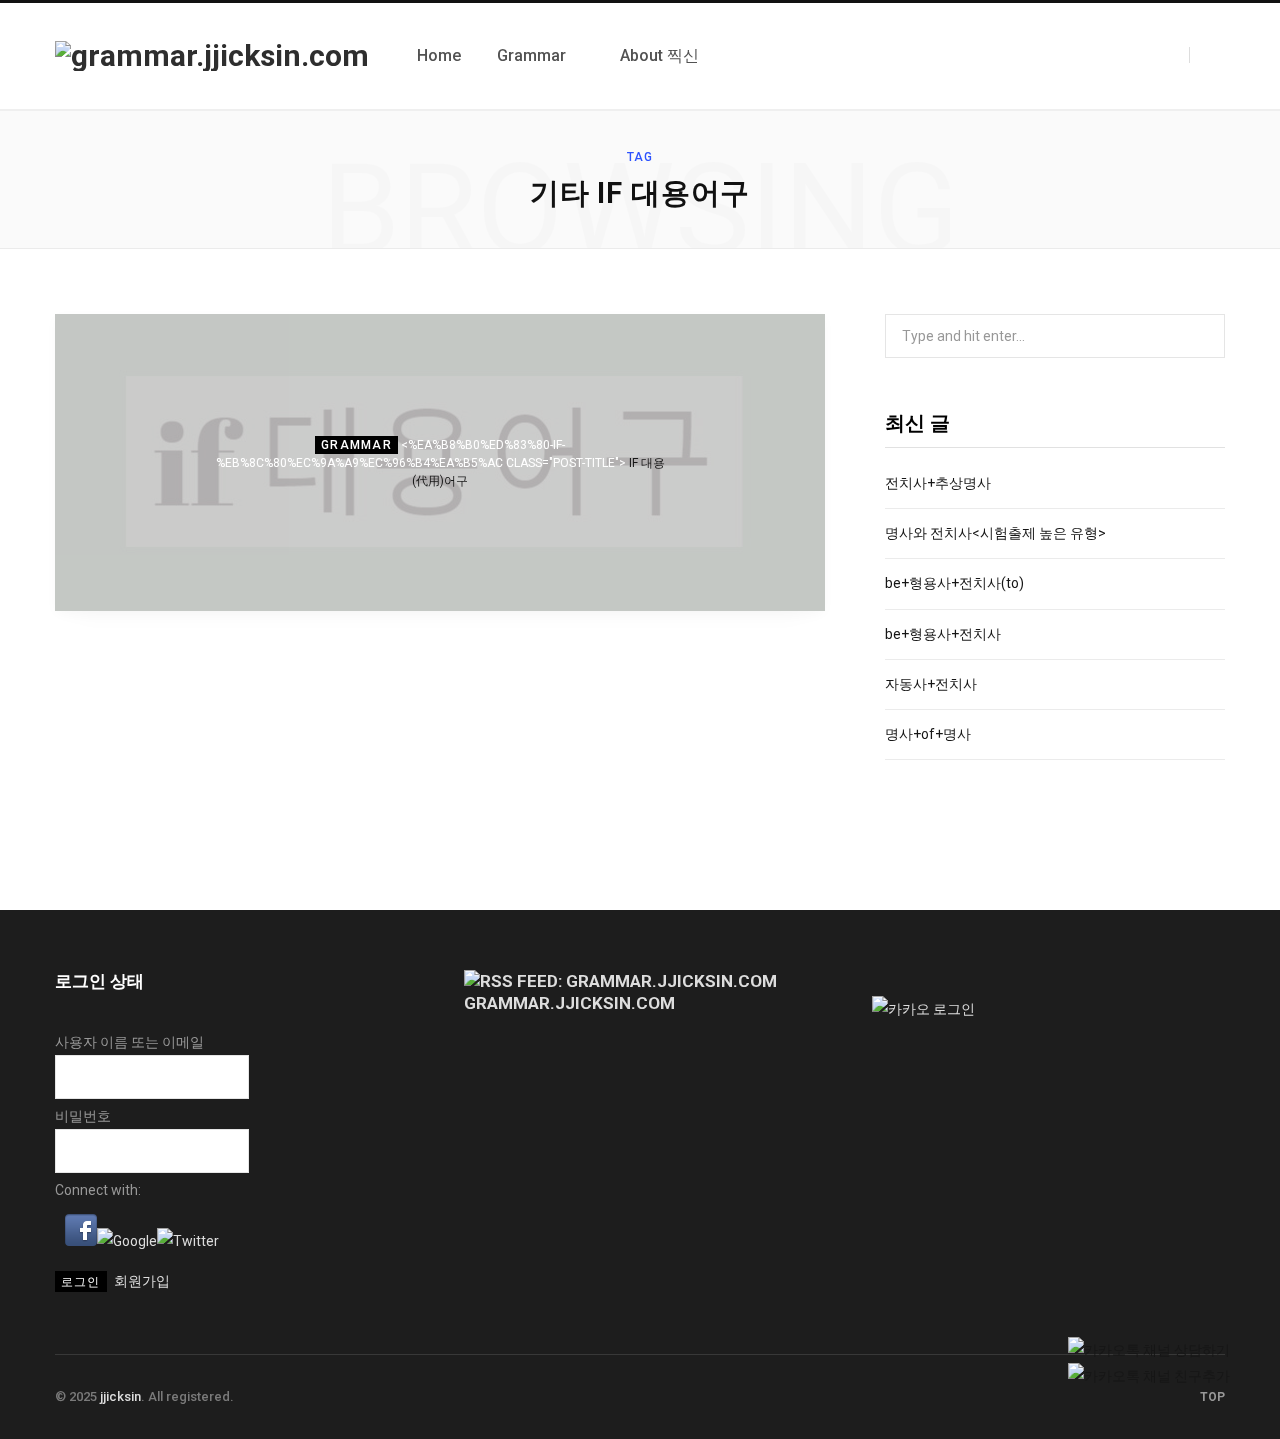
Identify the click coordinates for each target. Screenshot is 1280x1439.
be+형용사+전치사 (943, 634)
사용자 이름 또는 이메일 (129, 1042)
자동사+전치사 (931, 684)
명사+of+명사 (928, 734)
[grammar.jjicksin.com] (212, 56)
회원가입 (142, 1281)
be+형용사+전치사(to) (954, 583)
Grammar (356, 445)
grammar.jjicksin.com (569, 1003)
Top (1211, 1397)
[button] (81, 1241)
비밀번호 (83, 1116)
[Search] (1207, 55)
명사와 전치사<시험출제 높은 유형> (995, 533)
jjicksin (120, 1396)
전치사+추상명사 (938, 483)
